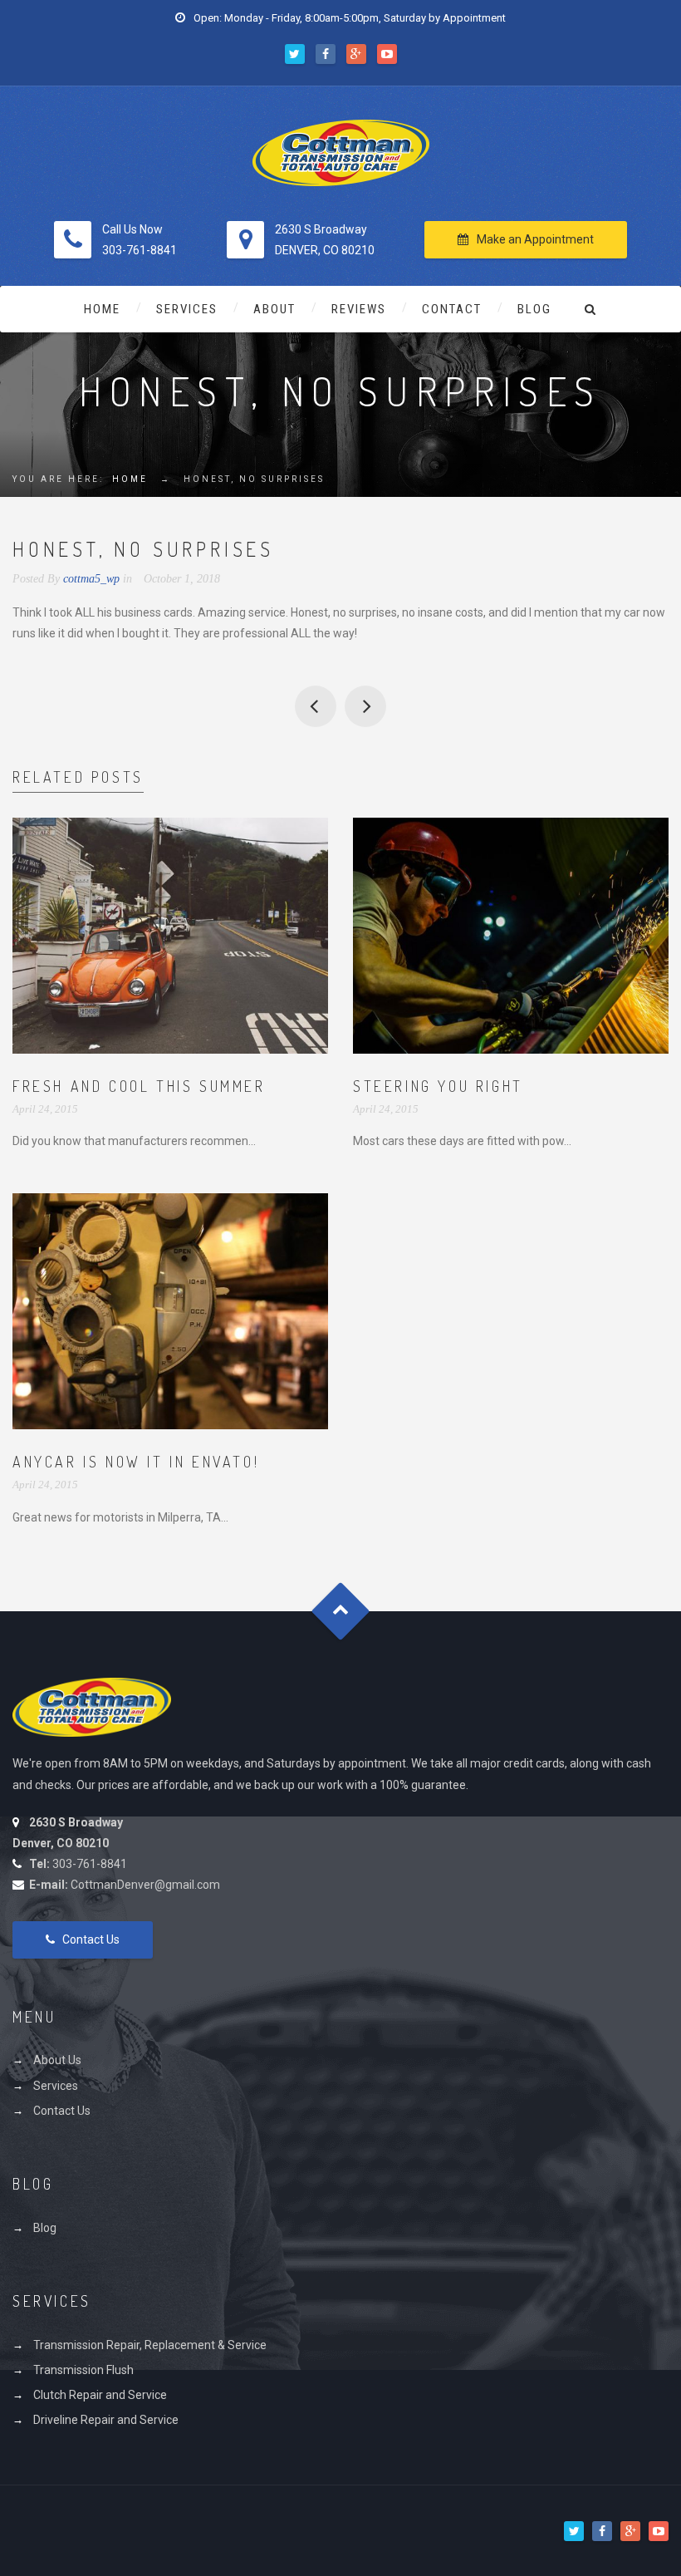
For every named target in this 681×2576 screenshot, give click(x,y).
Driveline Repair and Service (106, 2420)
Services (187, 309)
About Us (57, 2060)
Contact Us (91, 1939)
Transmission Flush (83, 2370)
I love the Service (365, 706)
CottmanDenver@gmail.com (145, 1885)
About (274, 309)
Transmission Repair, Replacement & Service (150, 2345)
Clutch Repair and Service (100, 2395)
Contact (452, 309)
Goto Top (341, 1611)
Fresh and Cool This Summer (139, 1086)
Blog (534, 309)
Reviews (359, 309)
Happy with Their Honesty (316, 706)
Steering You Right (438, 1086)
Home (102, 309)
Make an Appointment (535, 239)
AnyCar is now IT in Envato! (136, 1462)
